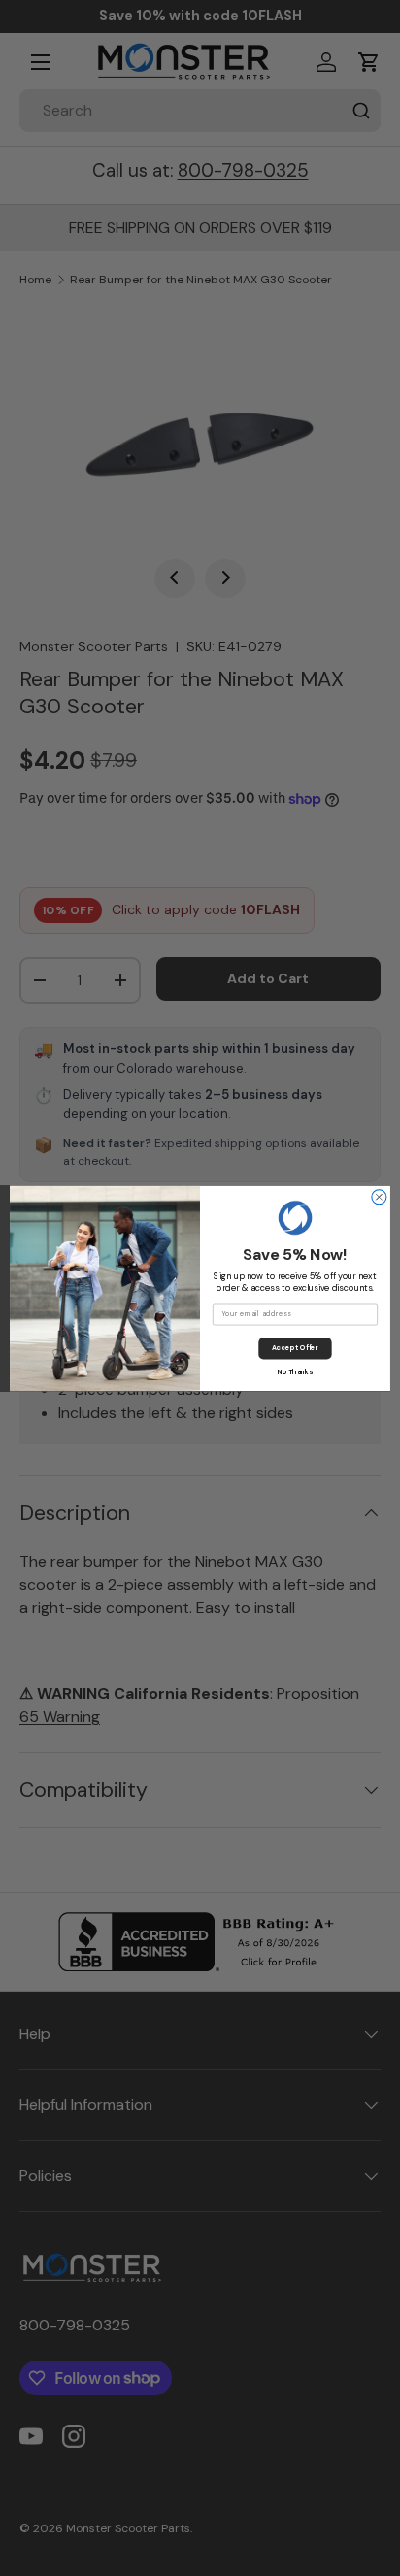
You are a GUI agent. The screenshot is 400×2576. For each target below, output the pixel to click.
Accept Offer (295, 1348)
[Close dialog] (379, 1196)
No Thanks (296, 1371)
